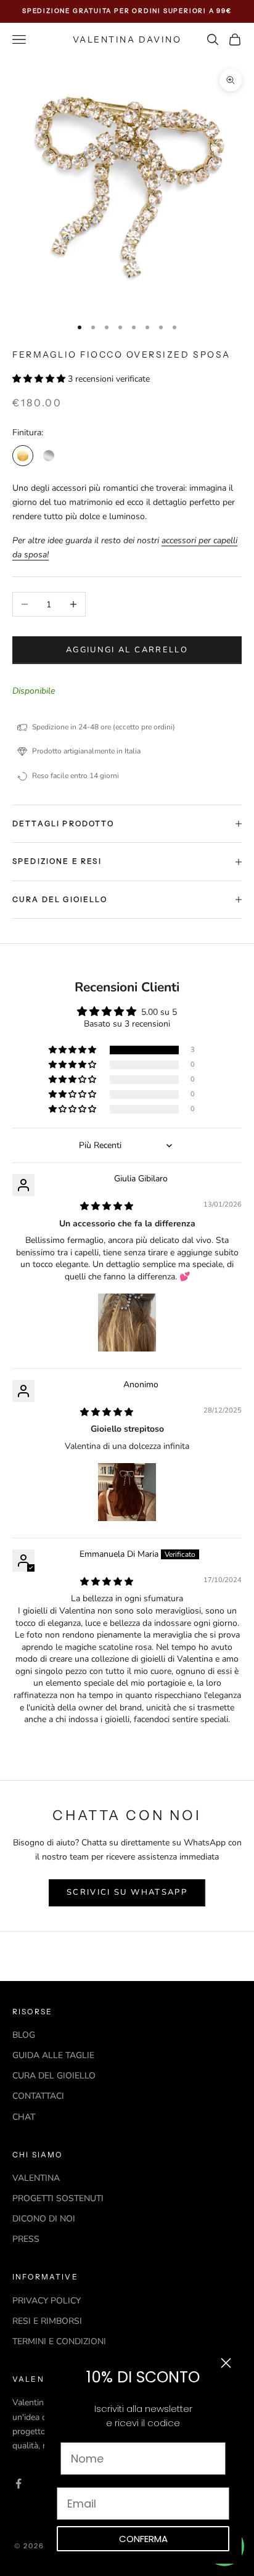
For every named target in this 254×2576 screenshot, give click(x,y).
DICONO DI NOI (44, 2219)
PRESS (26, 2239)
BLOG (24, 2035)
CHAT (24, 2117)
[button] (40, 379)
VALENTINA (36, 2178)
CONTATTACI (38, 2096)
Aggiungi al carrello (127, 650)
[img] (107, 1206)
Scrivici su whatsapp (127, 1892)
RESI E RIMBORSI (47, 2321)
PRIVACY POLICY (47, 2301)
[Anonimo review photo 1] (127, 1492)
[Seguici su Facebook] (18, 2484)
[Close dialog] (226, 2363)
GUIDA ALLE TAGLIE (53, 2055)
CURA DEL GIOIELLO (54, 2076)
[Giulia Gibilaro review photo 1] (127, 1323)
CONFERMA (143, 2539)
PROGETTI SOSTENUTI (58, 2198)
